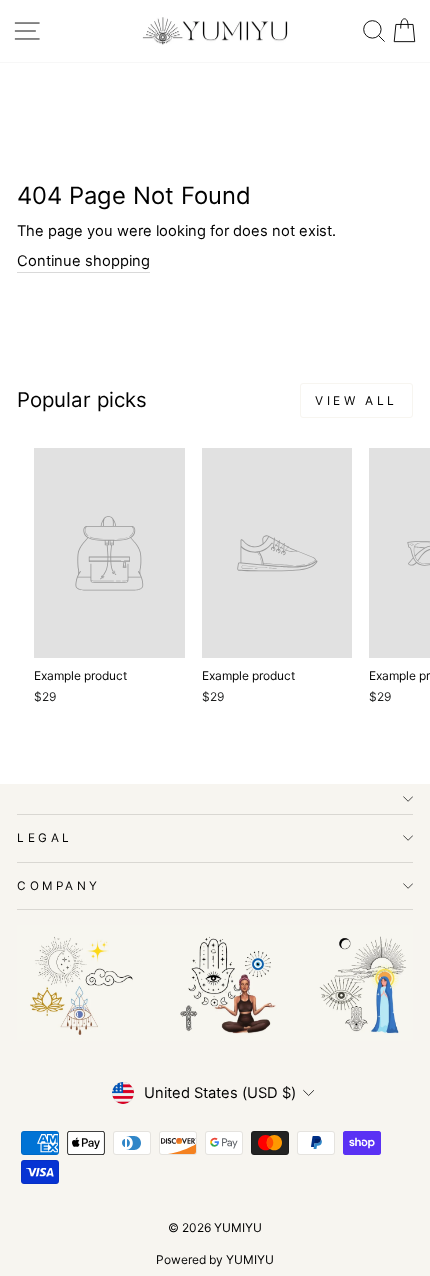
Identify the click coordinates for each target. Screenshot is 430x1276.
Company (59, 886)
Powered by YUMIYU (215, 1259)
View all (356, 400)
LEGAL (45, 838)
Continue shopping (83, 261)
